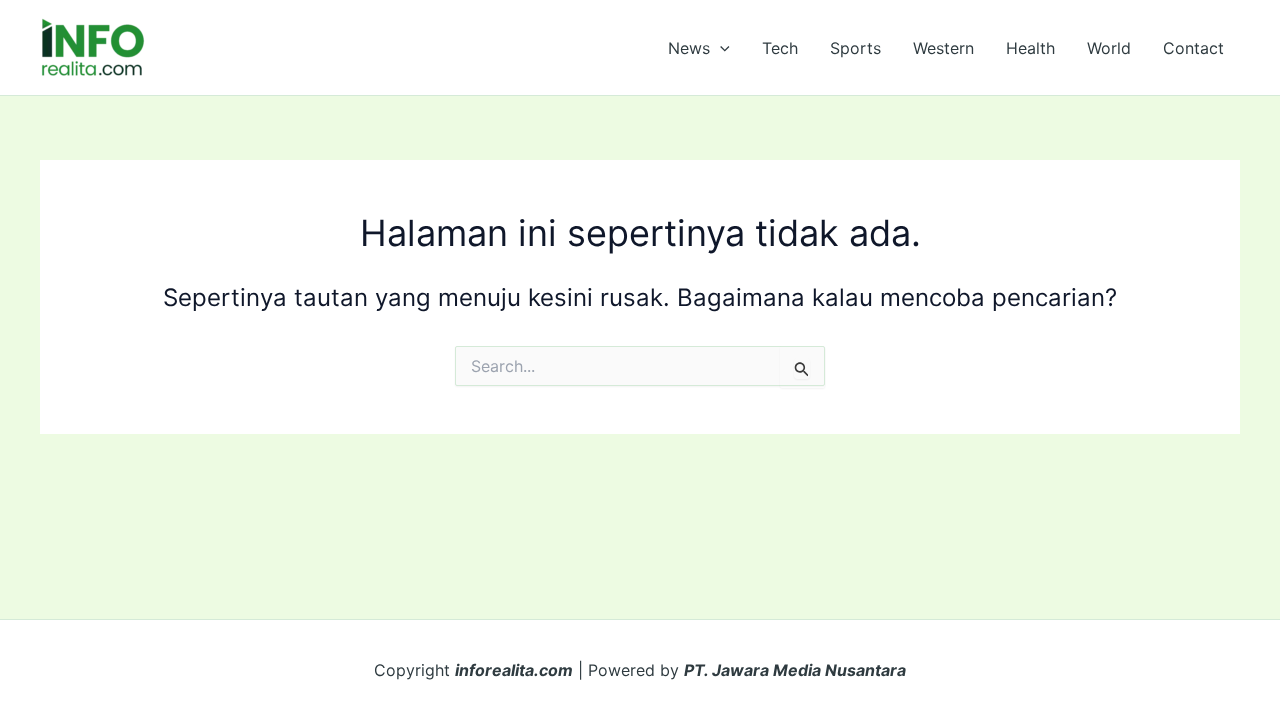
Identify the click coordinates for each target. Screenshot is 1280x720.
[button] (720, 48)
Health (1030, 48)
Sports (855, 48)
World (1109, 48)
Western (943, 48)
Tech (780, 48)
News (689, 48)
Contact (1193, 48)
